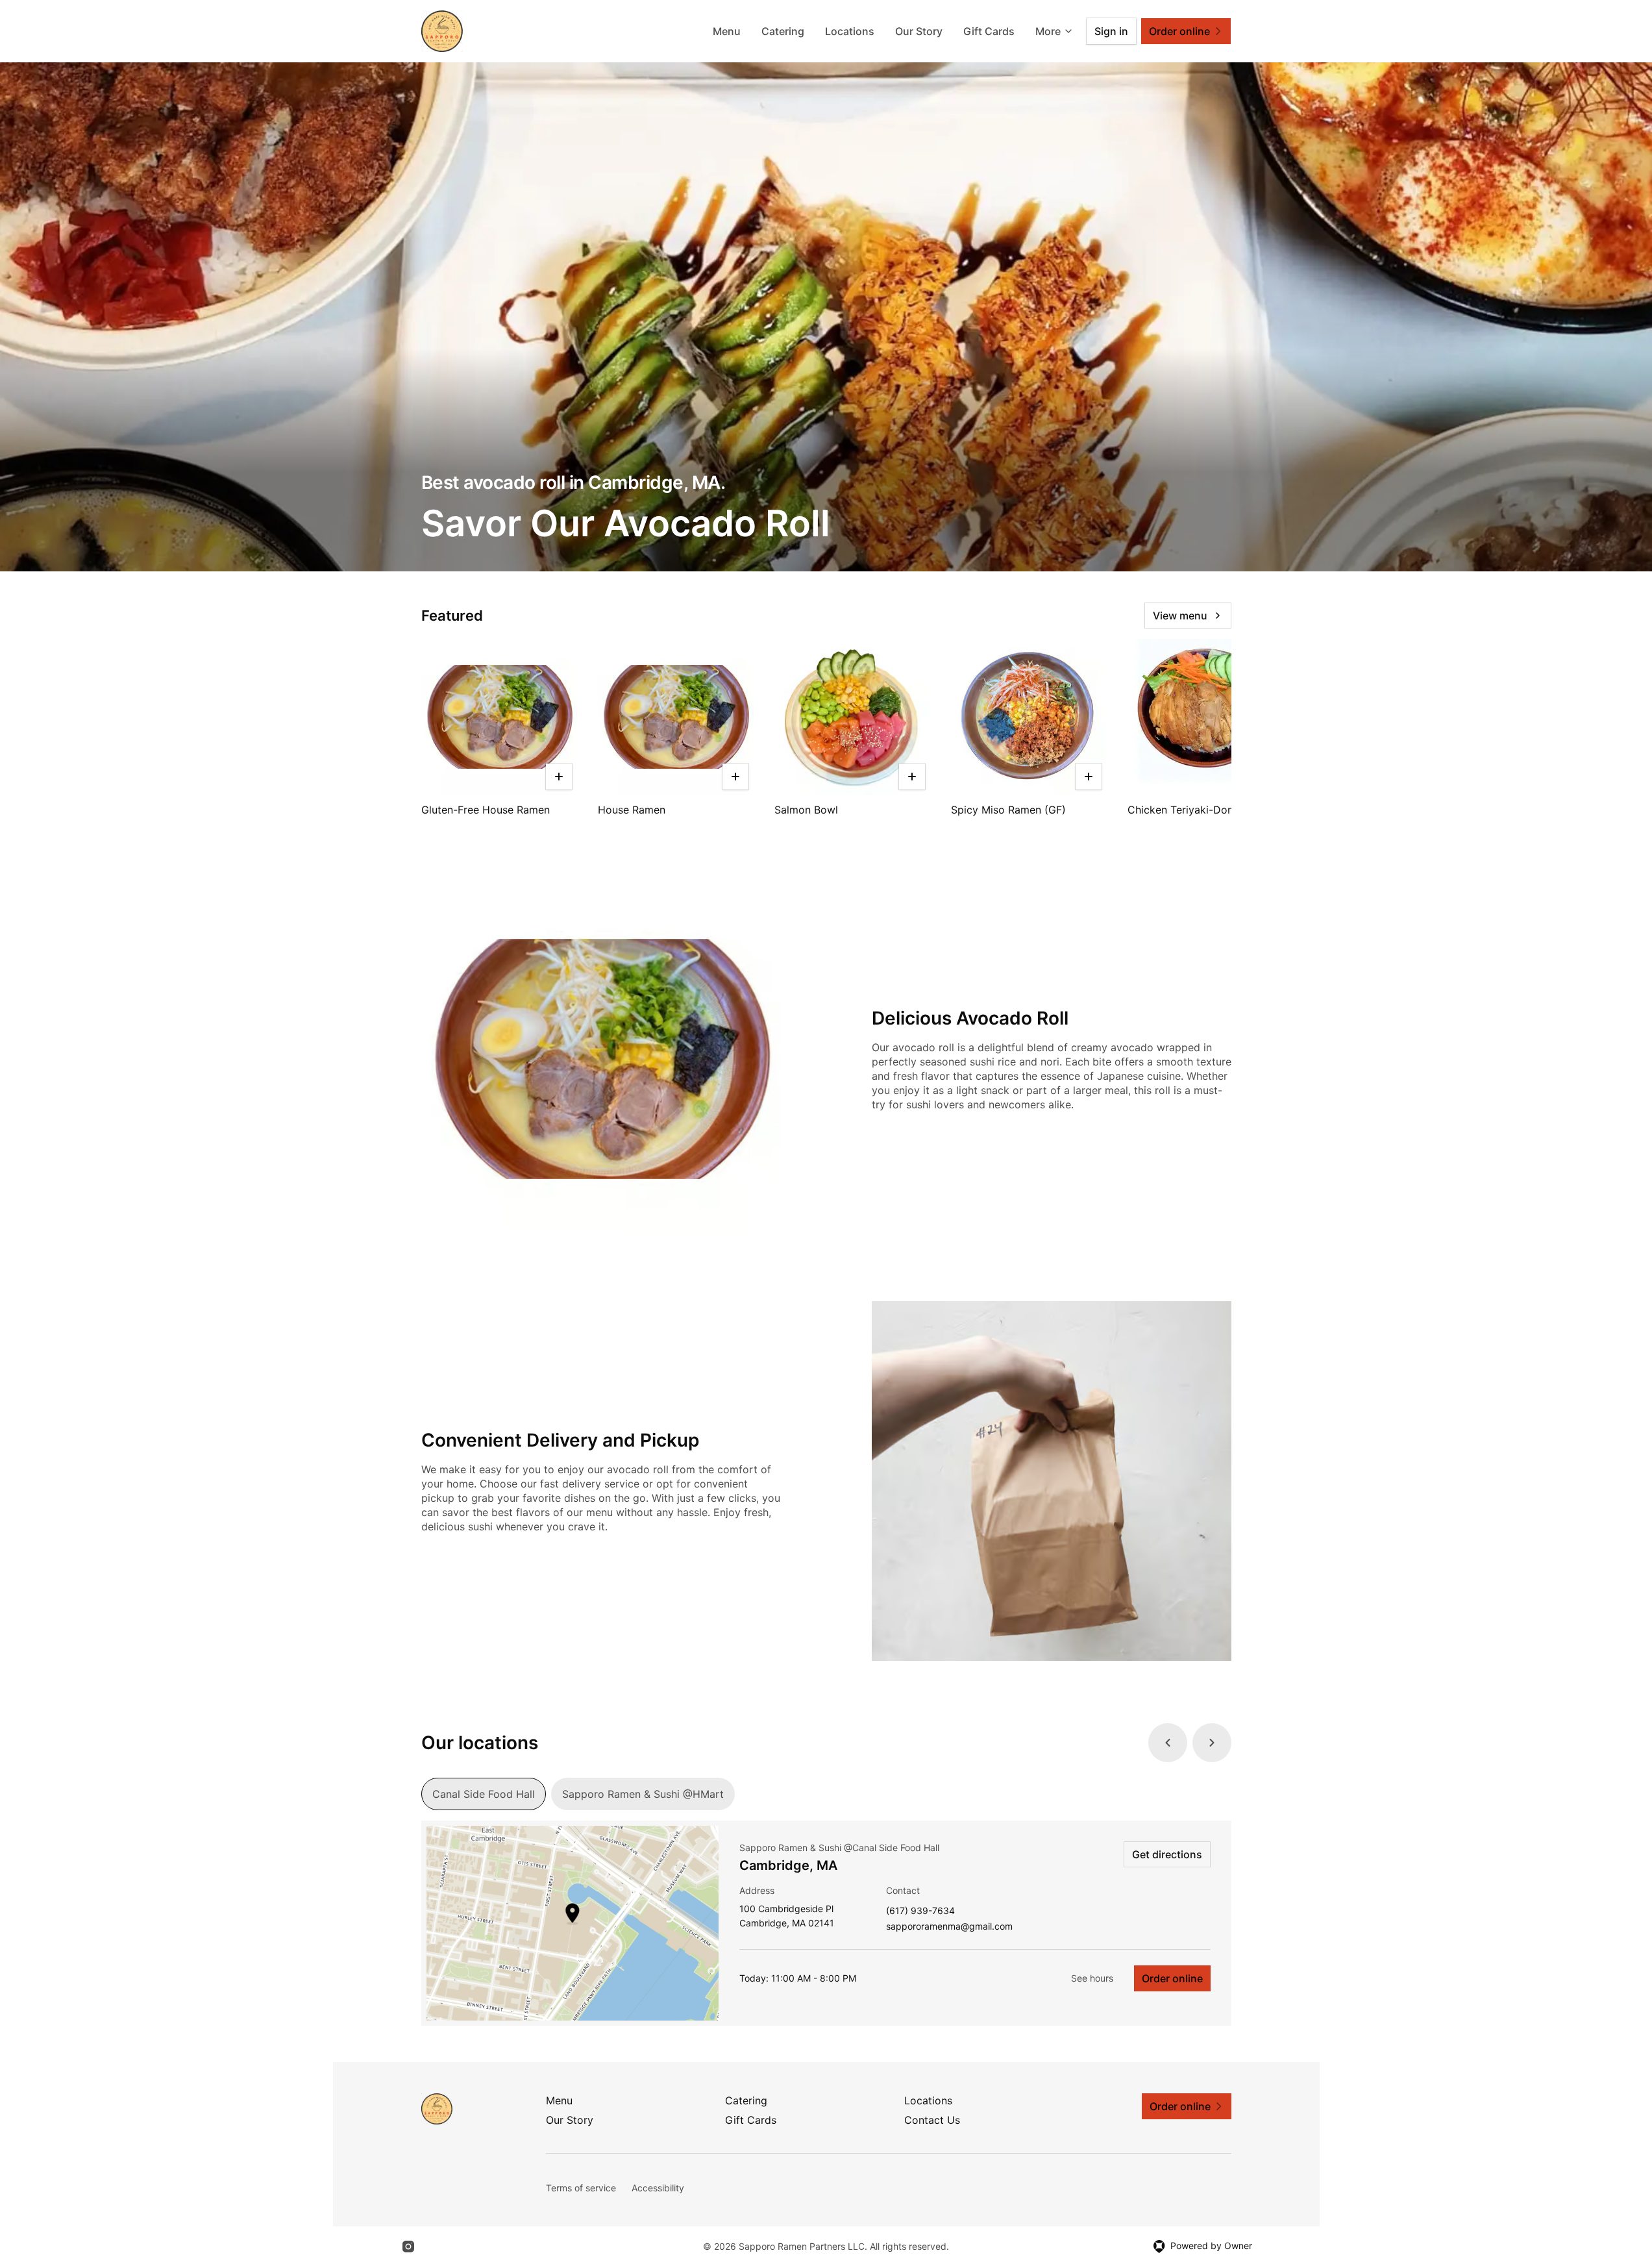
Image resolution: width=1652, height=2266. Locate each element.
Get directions (1167, 1854)
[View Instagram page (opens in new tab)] (408, 2247)
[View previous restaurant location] (1168, 1743)
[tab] (484, 1794)
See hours (1092, 1978)
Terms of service (581, 2188)
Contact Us (932, 2120)
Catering (783, 31)
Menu (727, 31)
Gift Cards (989, 31)
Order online (1172, 1978)
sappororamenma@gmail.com (949, 1927)
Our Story (919, 31)
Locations (850, 31)
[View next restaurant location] (1212, 1743)
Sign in (1111, 31)
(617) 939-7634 (920, 1911)
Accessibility (658, 2188)
